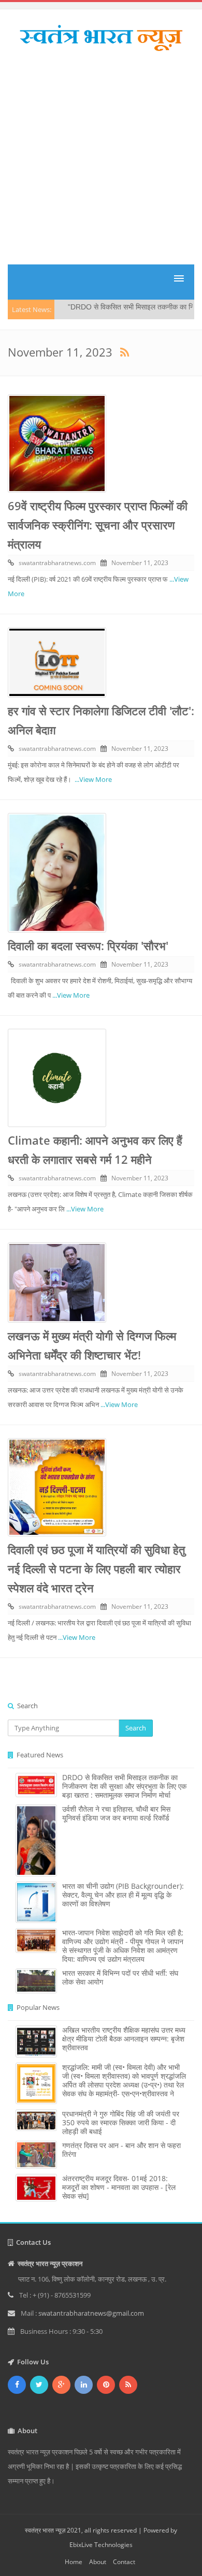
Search (136, 1728)
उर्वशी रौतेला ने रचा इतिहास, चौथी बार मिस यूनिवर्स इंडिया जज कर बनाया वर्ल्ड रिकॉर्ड (116, 1813)
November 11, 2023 (140, 563)
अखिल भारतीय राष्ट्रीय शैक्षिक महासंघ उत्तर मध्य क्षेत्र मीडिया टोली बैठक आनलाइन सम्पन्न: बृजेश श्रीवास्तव (124, 2039)
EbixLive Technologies (101, 2545)
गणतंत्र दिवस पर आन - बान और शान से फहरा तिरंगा (121, 2150)
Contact (124, 2562)
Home (74, 2562)
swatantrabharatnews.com (57, 563)
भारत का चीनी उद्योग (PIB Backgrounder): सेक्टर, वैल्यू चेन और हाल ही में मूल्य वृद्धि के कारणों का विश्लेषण (123, 1895)
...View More (93, 779)
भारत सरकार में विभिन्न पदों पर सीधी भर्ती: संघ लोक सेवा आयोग (120, 1977)
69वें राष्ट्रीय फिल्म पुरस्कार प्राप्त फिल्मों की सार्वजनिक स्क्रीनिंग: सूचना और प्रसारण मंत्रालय (98, 525)
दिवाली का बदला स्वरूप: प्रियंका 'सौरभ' (88, 945)
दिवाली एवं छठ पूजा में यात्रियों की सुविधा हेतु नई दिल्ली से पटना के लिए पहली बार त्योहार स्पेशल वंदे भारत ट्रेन (96, 1568)
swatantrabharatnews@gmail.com (91, 2313)
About (98, 2562)
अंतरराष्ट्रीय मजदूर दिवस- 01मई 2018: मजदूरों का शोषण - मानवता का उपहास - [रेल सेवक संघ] (119, 2187)
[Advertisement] (101, 162)
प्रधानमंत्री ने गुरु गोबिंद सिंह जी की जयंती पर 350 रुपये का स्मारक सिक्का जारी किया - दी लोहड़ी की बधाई (121, 2122)
